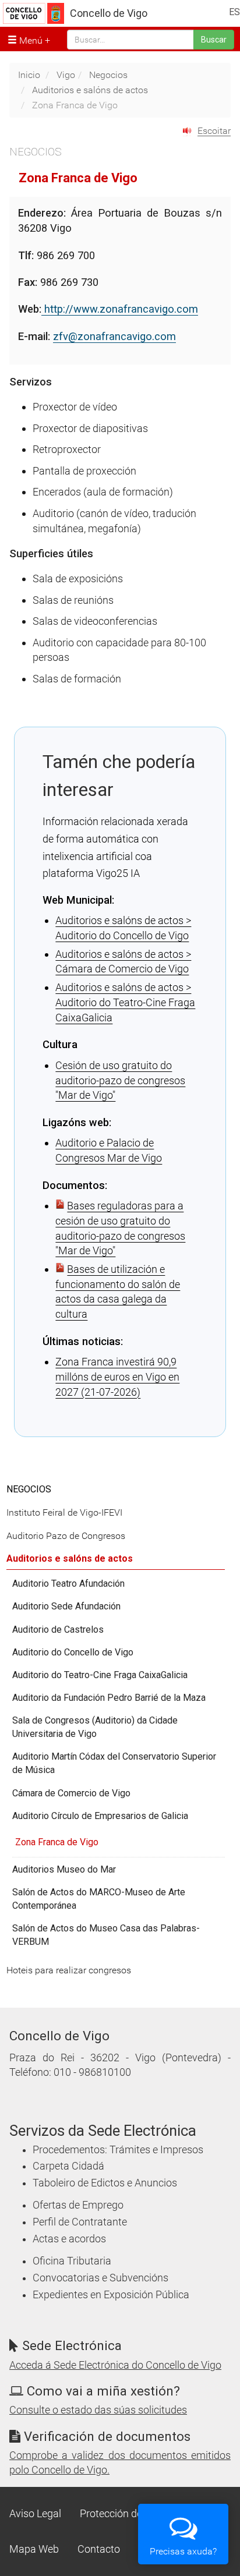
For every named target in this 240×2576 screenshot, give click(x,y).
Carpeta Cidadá (68, 2166)
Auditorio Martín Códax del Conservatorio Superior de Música (114, 1763)
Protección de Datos (126, 2514)
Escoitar (214, 131)
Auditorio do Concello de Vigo (73, 1652)
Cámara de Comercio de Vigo (71, 1793)
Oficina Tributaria (72, 2261)
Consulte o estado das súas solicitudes (98, 2410)
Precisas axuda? (183, 2551)
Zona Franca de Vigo (57, 1842)
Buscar (214, 40)
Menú (30, 40)
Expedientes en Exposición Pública (111, 2295)
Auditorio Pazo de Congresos (66, 1536)
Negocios (108, 75)
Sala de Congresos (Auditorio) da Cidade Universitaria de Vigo (95, 1727)
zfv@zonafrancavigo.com (114, 336)
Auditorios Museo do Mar (64, 1869)
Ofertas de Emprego (78, 2205)
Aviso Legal (35, 2514)
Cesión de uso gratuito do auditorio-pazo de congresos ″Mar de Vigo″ (120, 1080)
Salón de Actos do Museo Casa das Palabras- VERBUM (106, 1935)
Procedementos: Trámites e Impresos (118, 2150)
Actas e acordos (69, 2239)
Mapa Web (34, 2549)
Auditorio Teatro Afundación (68, 1584)
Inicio (29, 75)
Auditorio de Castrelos (58, 1630)
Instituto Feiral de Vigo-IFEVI (64, 1512)
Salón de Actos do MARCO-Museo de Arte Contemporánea (99, 1899)
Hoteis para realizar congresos (69, 1970)
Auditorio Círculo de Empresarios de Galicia (100, 1816)
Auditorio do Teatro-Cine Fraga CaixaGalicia (100, 1675)
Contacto (99, 2549)
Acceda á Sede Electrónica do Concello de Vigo (115, 2365)
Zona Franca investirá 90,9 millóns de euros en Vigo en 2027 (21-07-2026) (117, 1377)
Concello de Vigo (109, 13)
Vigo (66, 75)
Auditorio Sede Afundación (66, 1606)
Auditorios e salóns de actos (90, 90)
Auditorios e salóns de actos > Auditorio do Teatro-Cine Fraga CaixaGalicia (125, 1002)
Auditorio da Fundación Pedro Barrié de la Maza (109, 1698)
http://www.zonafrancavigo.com (120, 309)
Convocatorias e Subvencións (100, 2278)
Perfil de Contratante (80, 2222)
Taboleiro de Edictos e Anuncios (105, 2183)
